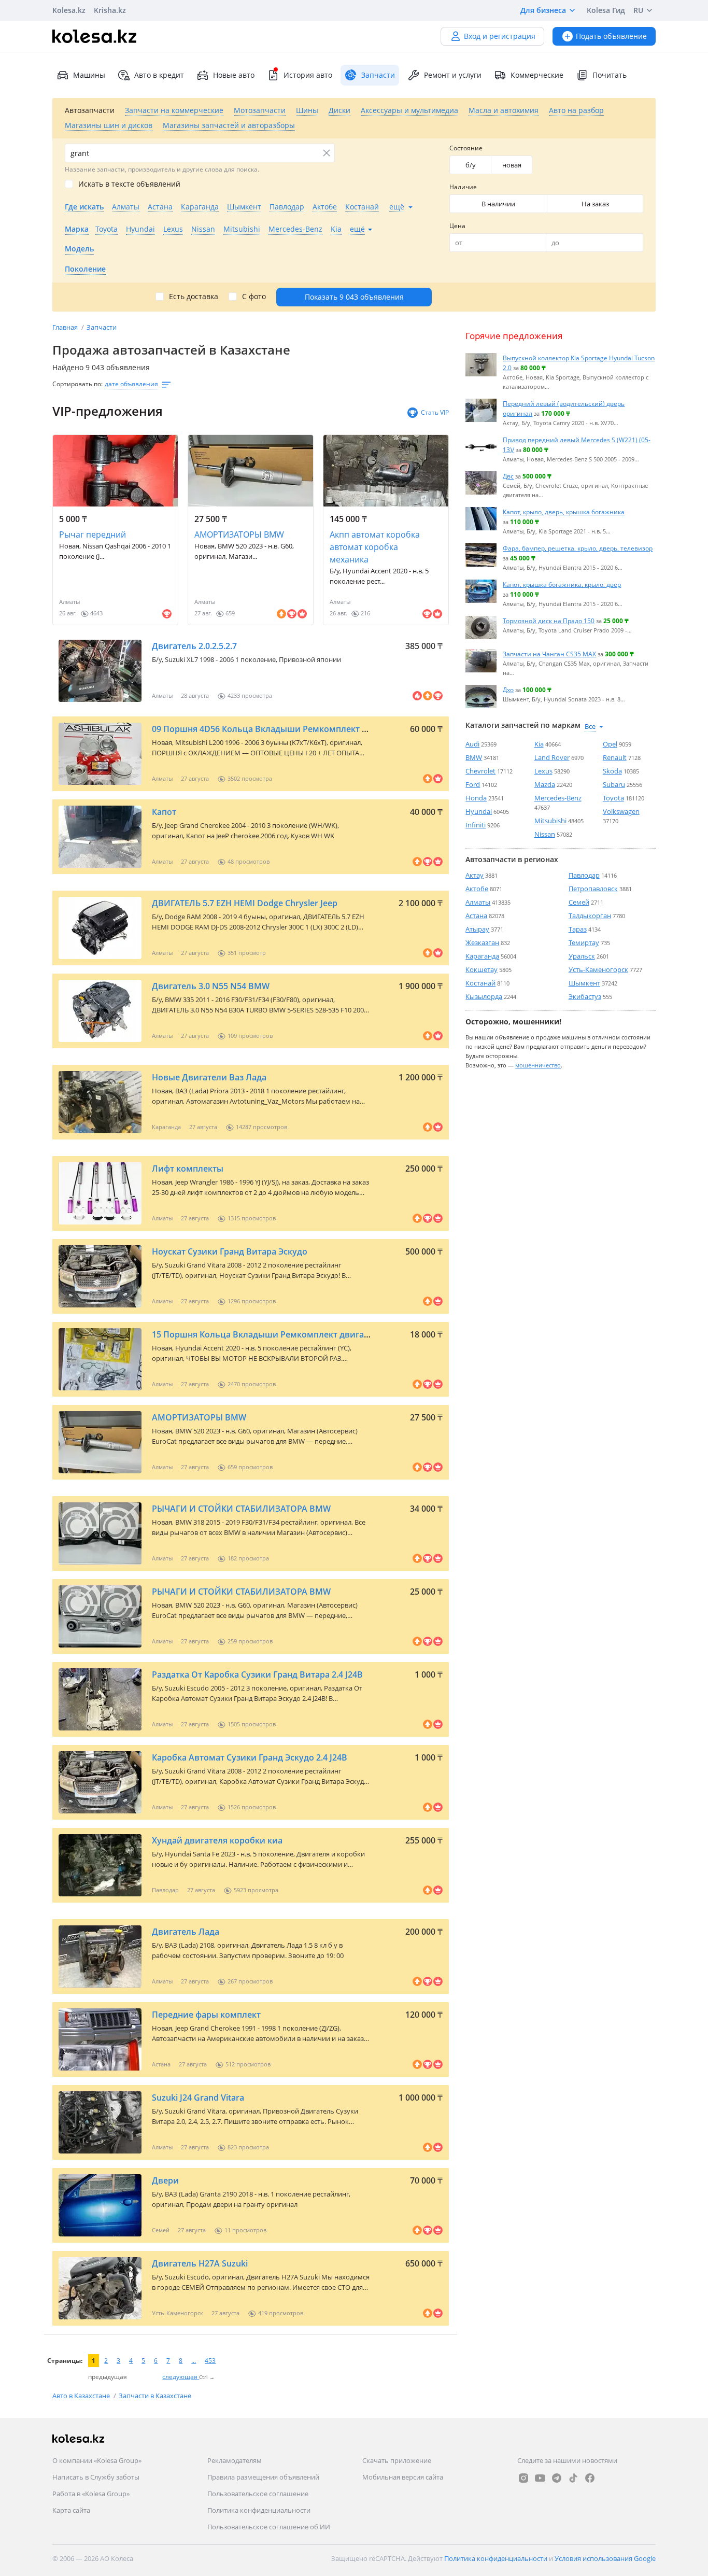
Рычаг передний (93, 534)
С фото (254, 297)
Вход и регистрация (500, 36)
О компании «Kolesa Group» (97, 2460)
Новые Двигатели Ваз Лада (209, 1077)
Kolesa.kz (69, 10)
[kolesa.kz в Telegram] (557, 2478)
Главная (66, 327)
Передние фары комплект (206, 2015)
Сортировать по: (77, 384)
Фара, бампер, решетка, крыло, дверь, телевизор (578, 548)
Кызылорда (484, 996)
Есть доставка (194, 297)
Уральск (582, 956)
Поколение (85, 269)
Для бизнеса (543, 10)
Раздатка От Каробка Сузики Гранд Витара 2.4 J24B (257, 1674)
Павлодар (584, 875)
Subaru (614, 784)
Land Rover (552, 757)
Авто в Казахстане (82, 2396)
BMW (474, 757)
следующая (181, 2377)
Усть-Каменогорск (598, 969)
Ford (473, 784)
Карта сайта (71, 2510)
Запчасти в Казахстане (155, 2396)
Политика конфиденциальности (259, 2510)
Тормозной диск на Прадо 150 (549, 621)
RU (638, 10)
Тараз (578, 929)
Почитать (610, 75)
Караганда (482, 956)
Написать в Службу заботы (96, 2477)
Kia (539, 744)
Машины (89, 75)
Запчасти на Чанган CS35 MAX (549, 654)
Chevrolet (480, 771)
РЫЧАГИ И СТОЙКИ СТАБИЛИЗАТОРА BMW (241, 1509)
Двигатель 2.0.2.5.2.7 (194, 646)
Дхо (508, 689)
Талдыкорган (590, 916)
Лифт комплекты (188, 1169)
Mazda (545, 784)
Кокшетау (482, 969)
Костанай (480, 983)
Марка (77, 229)
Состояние (466, 148)
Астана (476, 916)
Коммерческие (537, 75)
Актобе (477, 889)
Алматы (478, 902)
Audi (472, 744)
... (194, 2361)
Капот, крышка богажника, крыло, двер (562, 584)
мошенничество (538, 1065)
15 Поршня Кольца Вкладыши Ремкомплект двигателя (267, 1334)
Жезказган (482, 942)
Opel (610, 744)
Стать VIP (435, 412)
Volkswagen (621, 811)
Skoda (612, 771)
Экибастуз (585, 996)
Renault (615, 757)
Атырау (477, 929)
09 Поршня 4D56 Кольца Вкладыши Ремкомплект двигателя (278, 729)
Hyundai (479, 811)
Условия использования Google (605, 2558)
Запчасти (102, 327)
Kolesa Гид (606, 10)
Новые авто (234, 75)
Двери (165, 2180)
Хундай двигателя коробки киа (217, 1840)
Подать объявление (611, 36)
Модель (79, 249)
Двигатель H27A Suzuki (200, 2263)
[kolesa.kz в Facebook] (590, 2478)
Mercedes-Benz (558, 798)
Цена (457, 226)
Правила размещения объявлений (263, 2477)
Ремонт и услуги (453, 75)
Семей (579, 902)
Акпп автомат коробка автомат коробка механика (375, 547)
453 (210, 2361)
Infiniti (476, 825)
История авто (308, 75)
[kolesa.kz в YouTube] (540, 2478)
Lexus (543, 771)
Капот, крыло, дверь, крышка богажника (564, 512)
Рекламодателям (235, 2460)
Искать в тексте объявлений (129, 184)
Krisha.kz (110, 10)
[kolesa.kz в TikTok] (573, 2478)
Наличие (463, 187)
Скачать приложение (397, 2460)
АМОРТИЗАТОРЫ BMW (239, 534)
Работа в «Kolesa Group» (91, 2494)
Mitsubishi (550, 821)
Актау (475, 875)
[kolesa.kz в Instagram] (523, 2478)
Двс (508, 476)
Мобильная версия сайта (403, 2477)
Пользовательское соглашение (258, 2494)
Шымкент (584, 983)
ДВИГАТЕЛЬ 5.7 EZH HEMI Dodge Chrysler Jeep (245, 903)
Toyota (613, 798)
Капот (164, 812)
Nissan (545, 834)
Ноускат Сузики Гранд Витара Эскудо (230, 1251)
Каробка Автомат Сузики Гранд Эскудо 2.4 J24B (250, 1757)
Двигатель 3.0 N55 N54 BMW (211, 986)
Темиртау (584, 942)
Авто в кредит (159, 75)
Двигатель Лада (186, 1932)
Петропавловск (593, 889)
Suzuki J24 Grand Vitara (198, 2098)
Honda (476, 798)
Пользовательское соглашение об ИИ (269, 2527)
